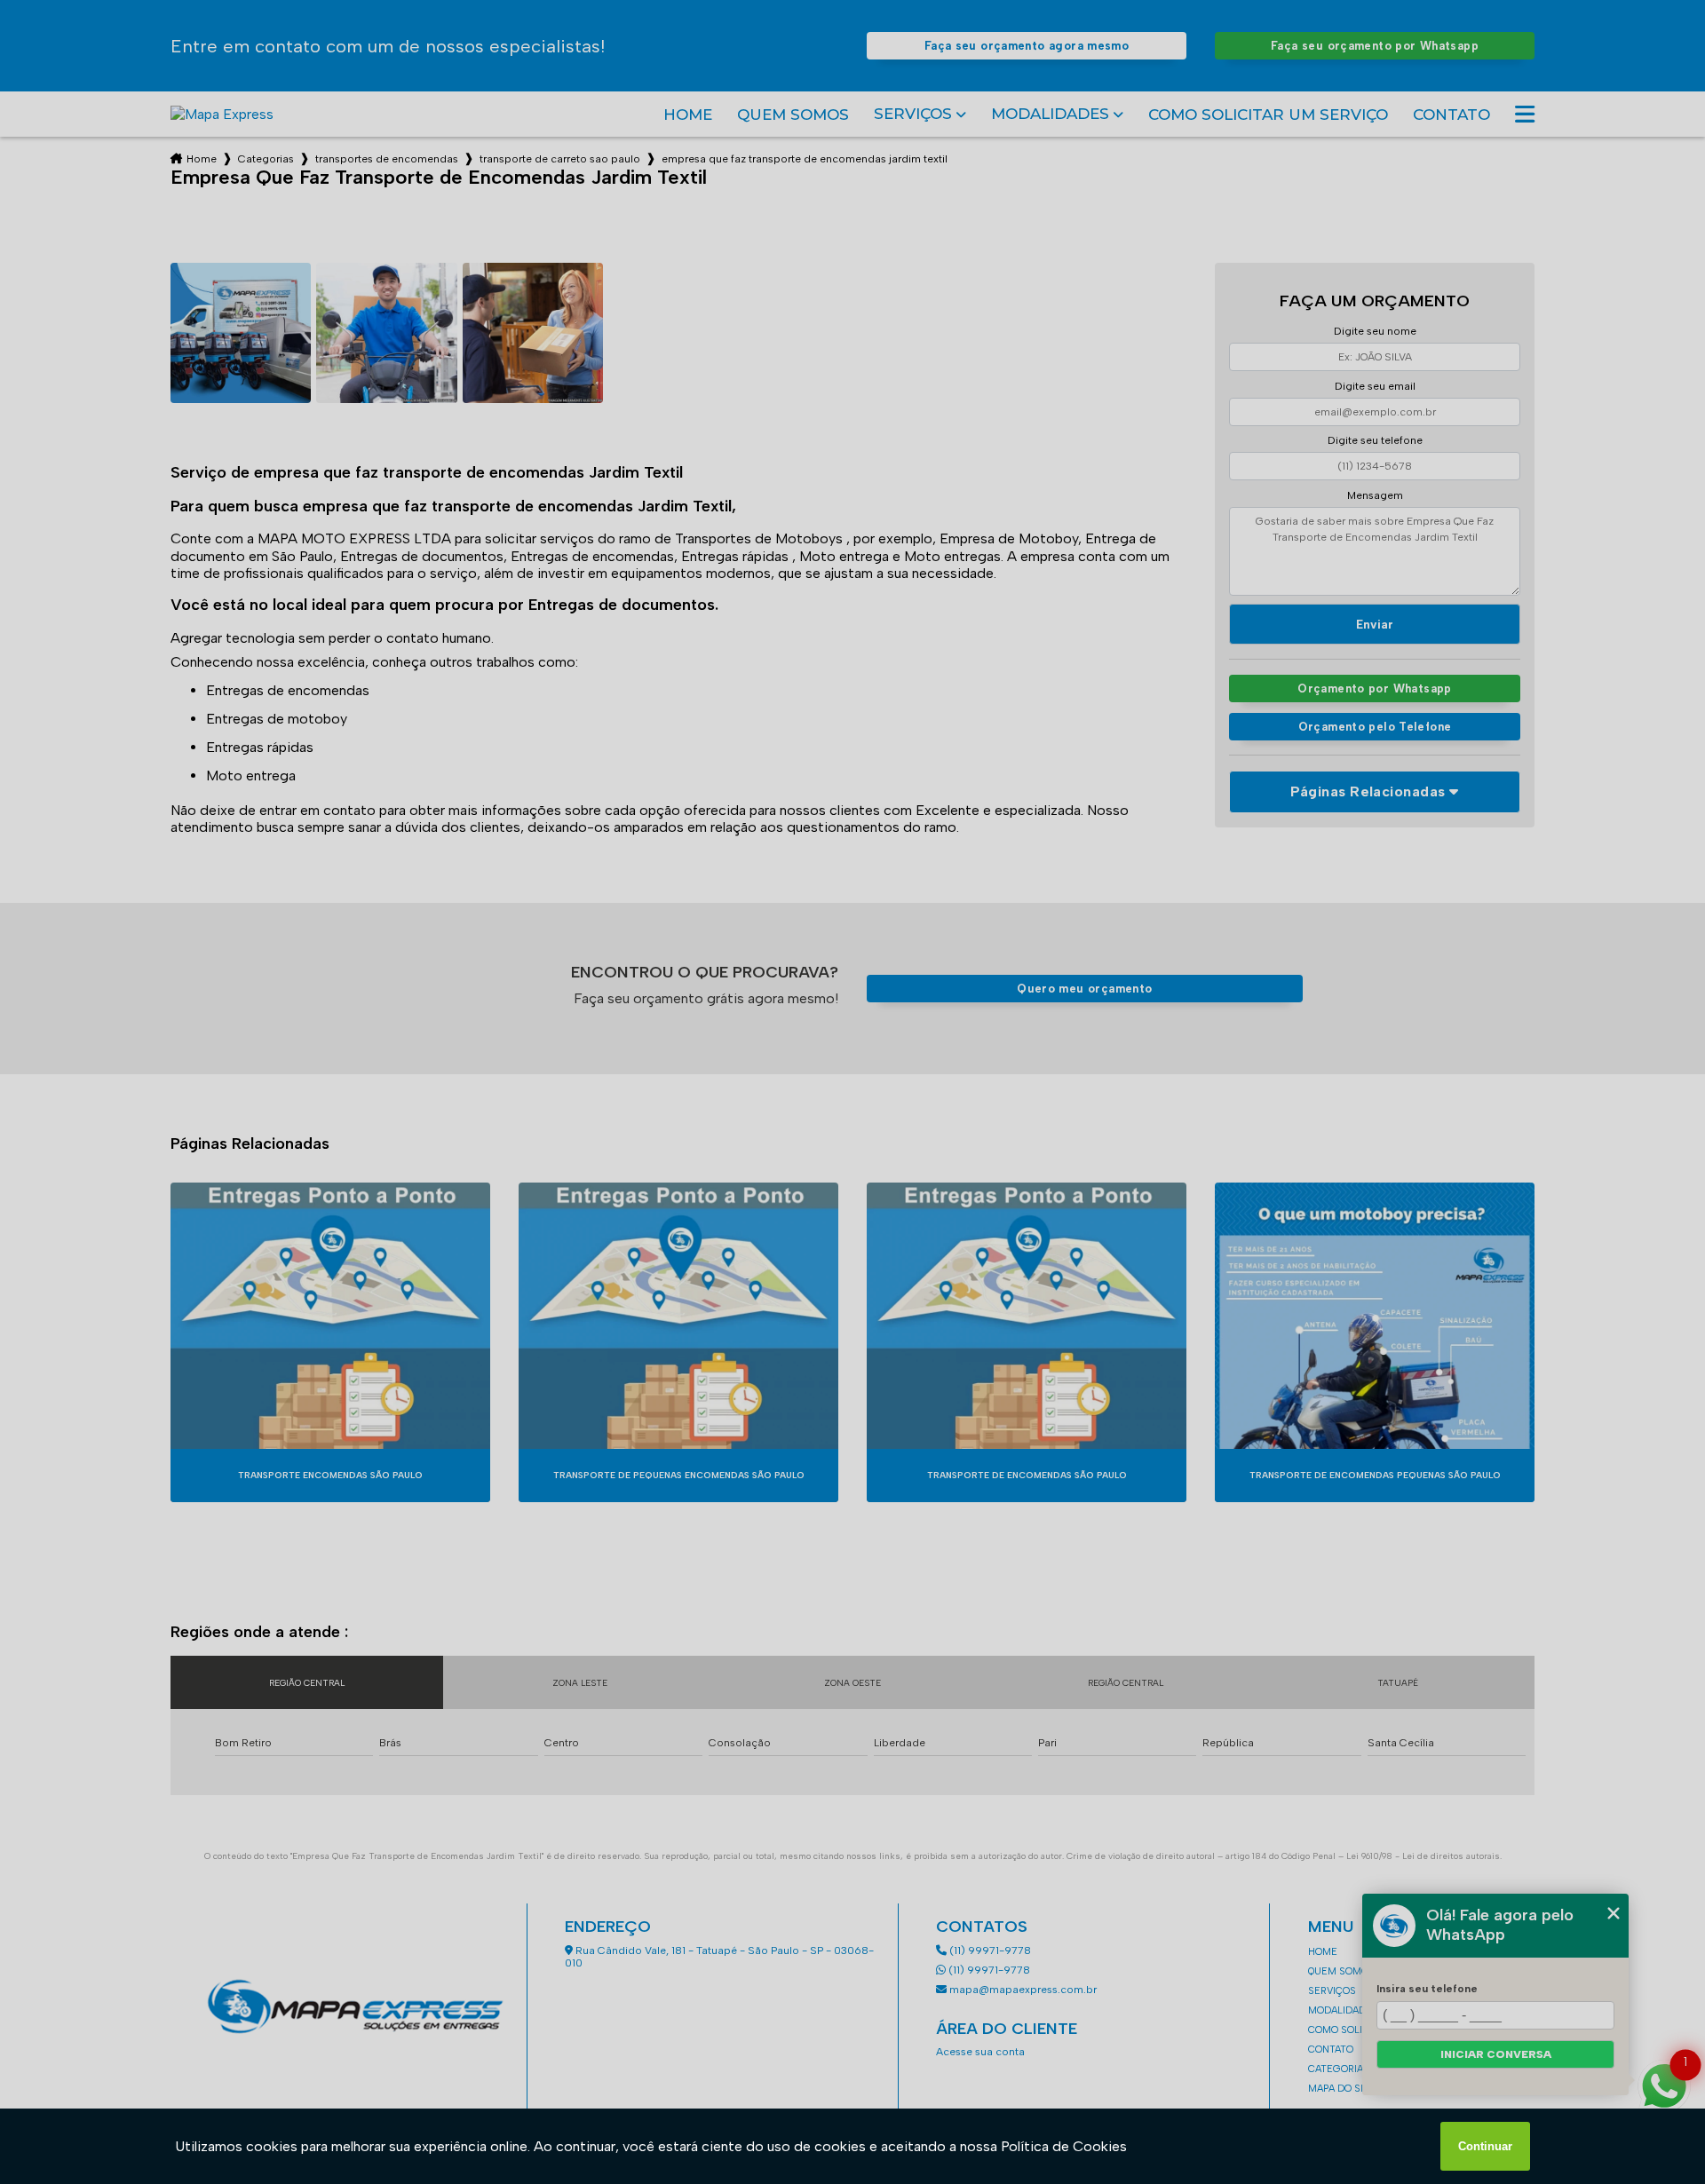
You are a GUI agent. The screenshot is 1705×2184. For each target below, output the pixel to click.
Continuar (1485, 2146)
